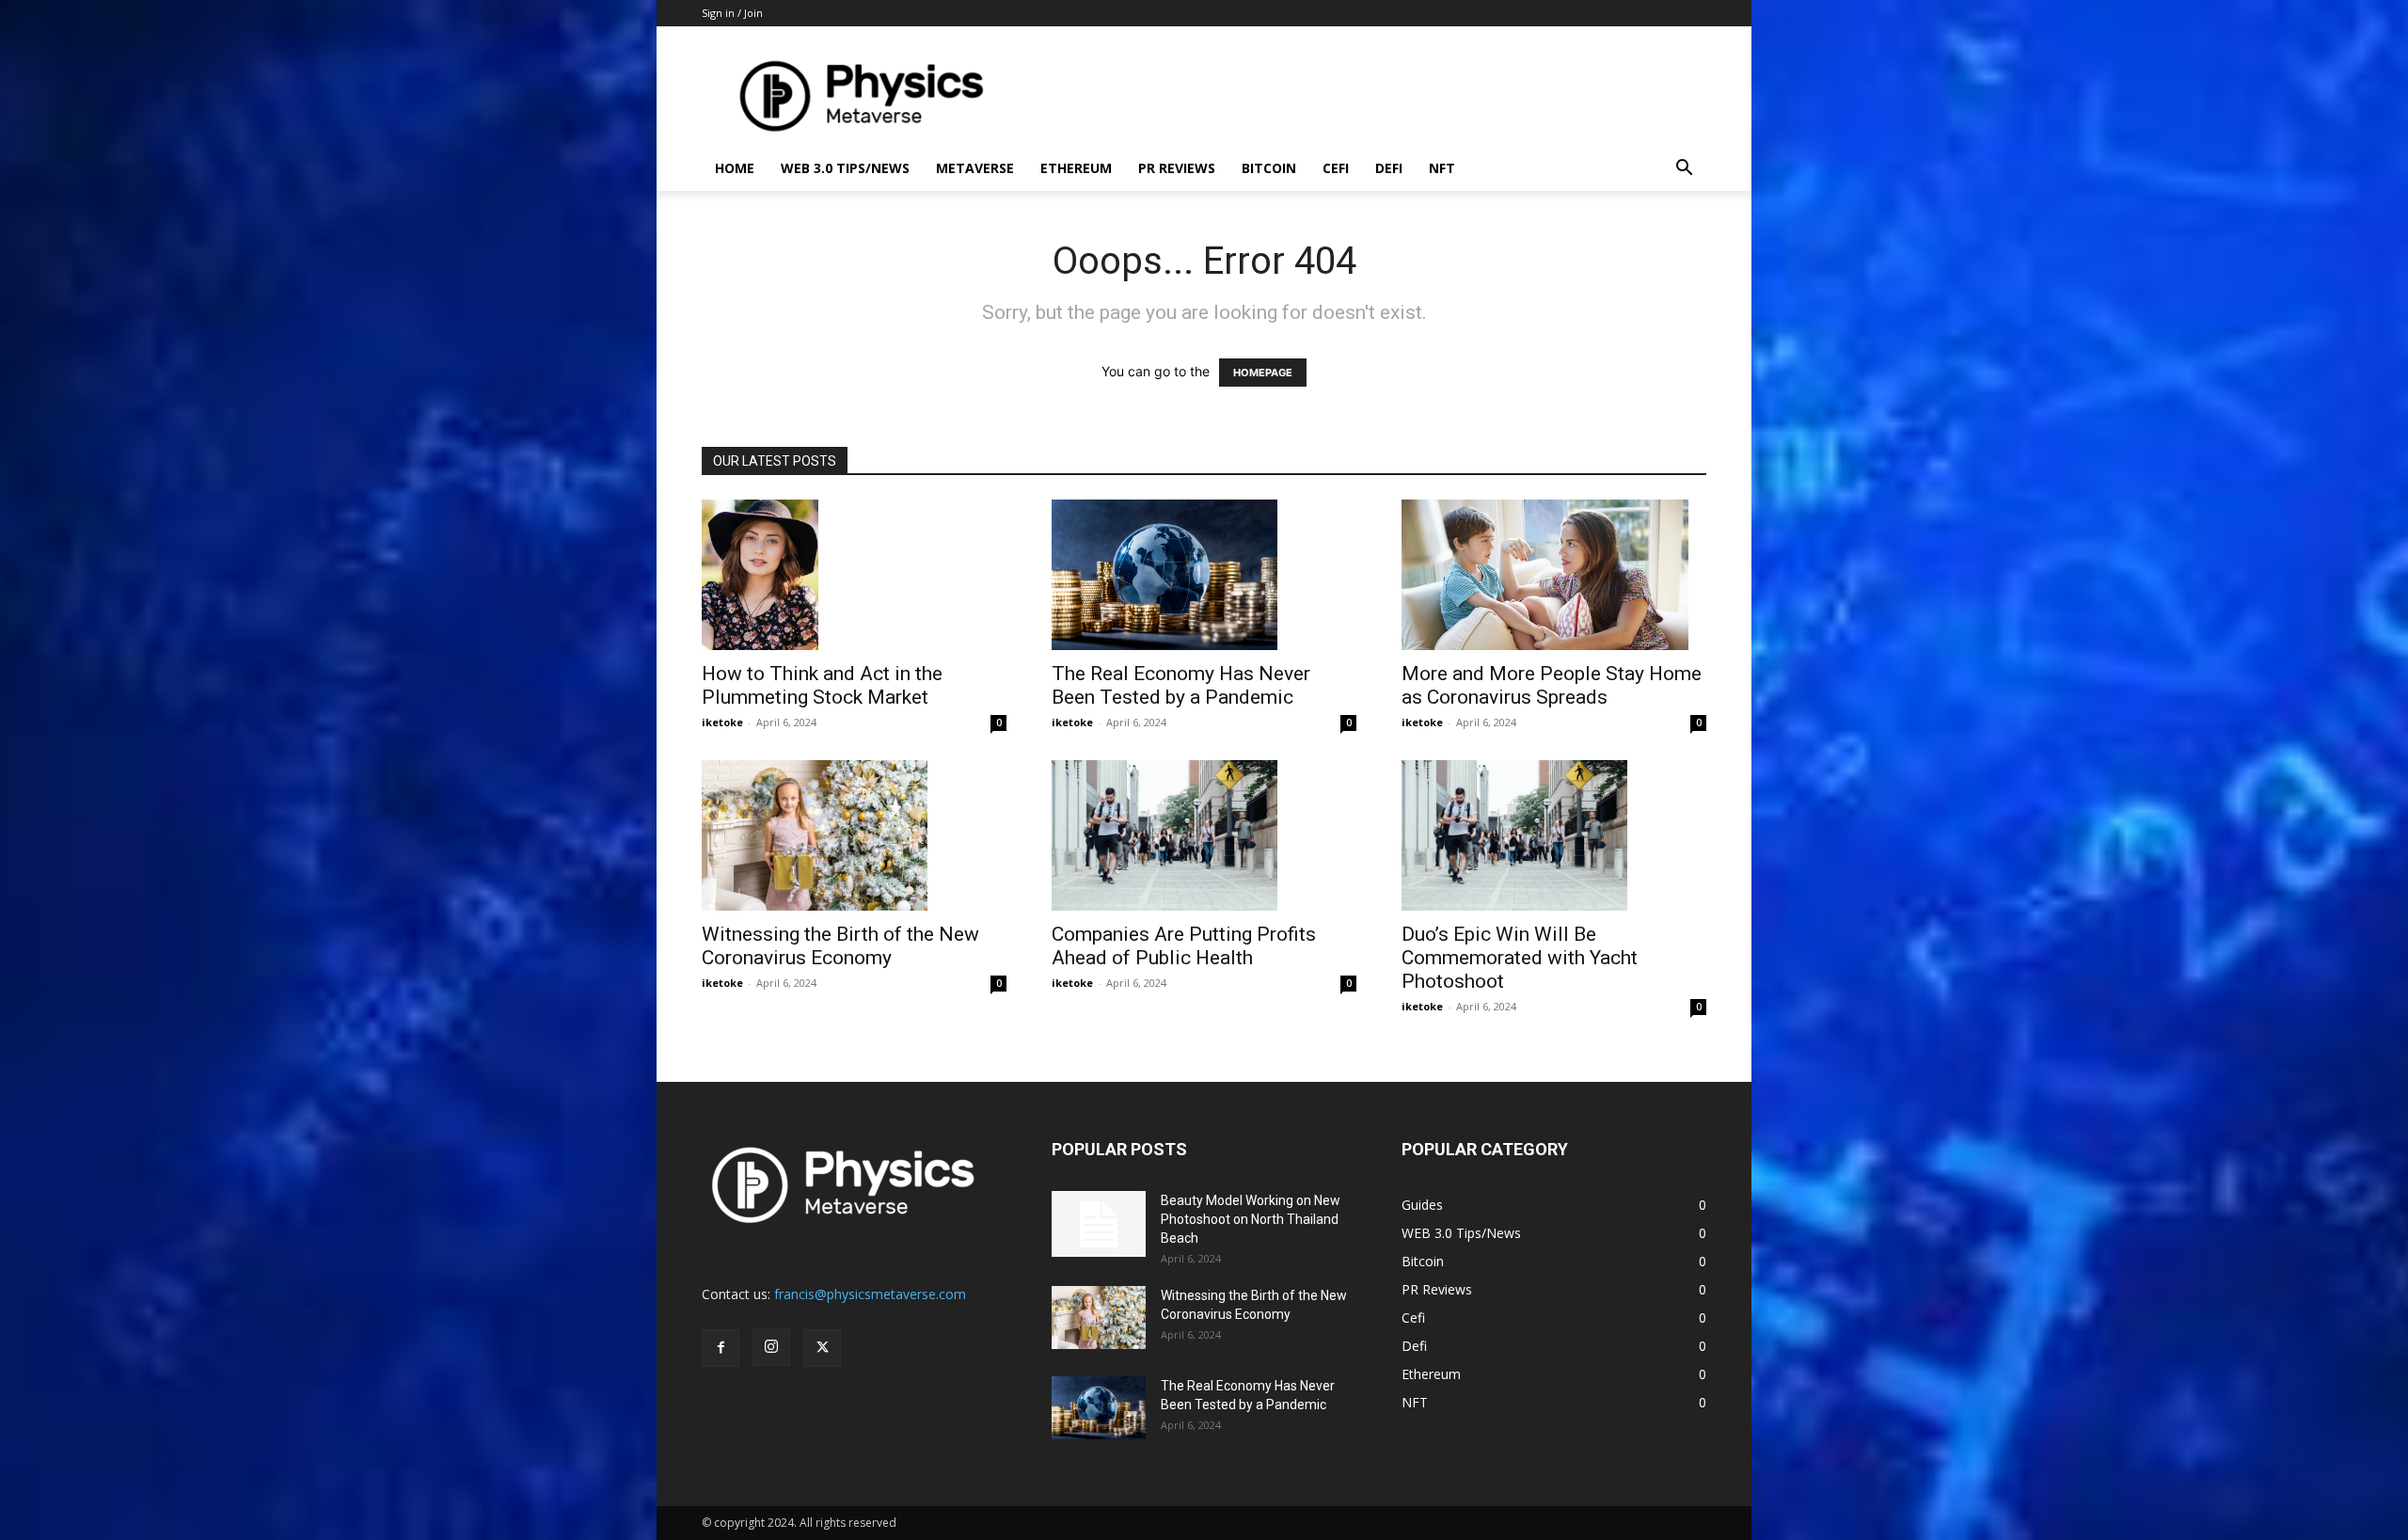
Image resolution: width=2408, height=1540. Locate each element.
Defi (1389, 168)
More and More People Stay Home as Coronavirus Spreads (1552, 685)
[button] (1684, 170)
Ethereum (1076, 168)
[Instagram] (771, 1347)
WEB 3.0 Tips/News (845, 168)
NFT (1442, 168)
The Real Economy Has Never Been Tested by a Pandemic (1181, 685)
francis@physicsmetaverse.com (870, 1294)
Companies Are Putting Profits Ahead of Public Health (1184, 946)
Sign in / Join (732, 13)
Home (735, 168)
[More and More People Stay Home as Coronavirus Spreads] (1554, 575)
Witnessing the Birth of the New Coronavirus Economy (840, 946)
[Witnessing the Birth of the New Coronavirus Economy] (854, 835)
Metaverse (975, 168)
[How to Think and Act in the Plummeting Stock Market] (854, 575)
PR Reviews (1177, 168)
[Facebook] (721, 1348)
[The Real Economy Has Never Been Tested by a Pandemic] (1204, 575)
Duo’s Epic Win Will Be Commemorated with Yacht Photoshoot (1520, 958)
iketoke (722, 722)
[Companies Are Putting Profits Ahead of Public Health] (1204, 835)
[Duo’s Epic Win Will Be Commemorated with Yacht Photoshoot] (1554, 835)
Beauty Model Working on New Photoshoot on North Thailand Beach (1251, 1219)
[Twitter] (822, 1348)
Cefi (1336, 168)
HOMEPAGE (1263, 373)
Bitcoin (1269, 168)
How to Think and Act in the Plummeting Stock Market (822, 685)
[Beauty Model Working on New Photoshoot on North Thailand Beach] (1099, 1224)
